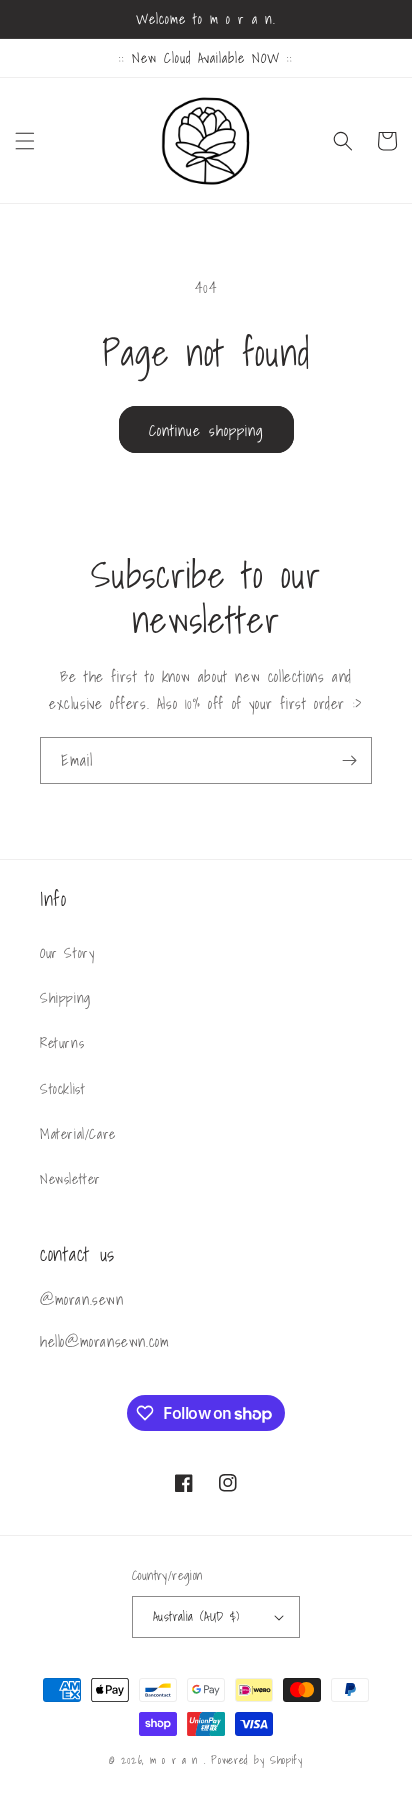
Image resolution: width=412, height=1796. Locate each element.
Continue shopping (206, 430)
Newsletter (70, 1179)
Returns (62, 1043)
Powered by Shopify (257, 1760)
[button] (25, 141)
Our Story (67, 953)
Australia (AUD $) (196, 1616)
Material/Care (78, 1134)
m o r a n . (180, 1760)
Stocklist (62, 1089)
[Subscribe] (349, 760)
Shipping (65, 998)
